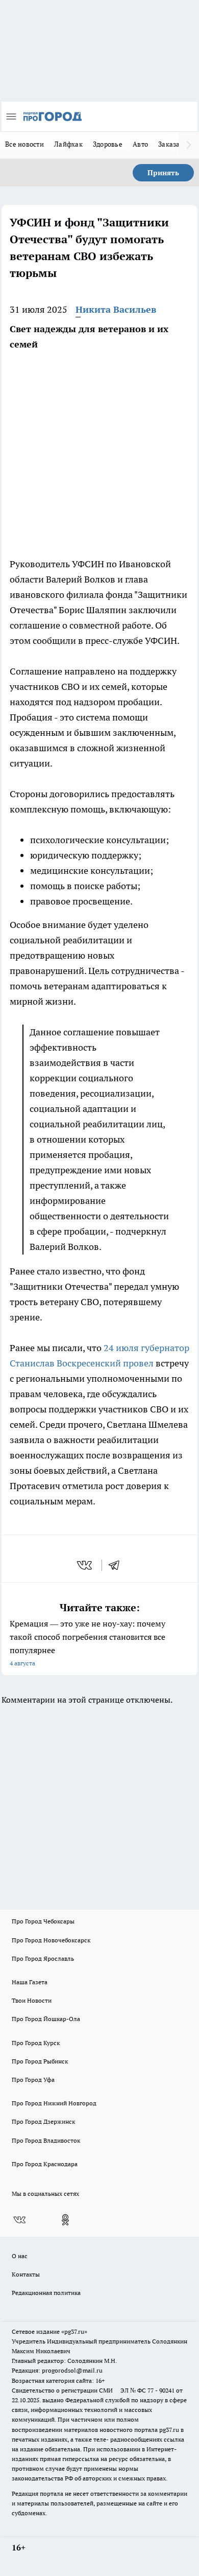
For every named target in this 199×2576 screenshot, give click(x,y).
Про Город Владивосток (46, 2140)
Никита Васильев (116, 309)
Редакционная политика (46, 2293)
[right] (189, 145)
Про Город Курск (36, 2043)
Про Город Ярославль (43, 1958)
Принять (163, 173)
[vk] (85, 1565)
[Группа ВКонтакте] (19, 2220)
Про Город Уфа (33, 2080)
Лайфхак (68, 144)
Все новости (24, 144)
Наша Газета (30, 1982)
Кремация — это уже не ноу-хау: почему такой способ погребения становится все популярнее (88, 1643)
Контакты (26, 2274)
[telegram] (117, 1565)
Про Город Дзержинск (43, 2121)
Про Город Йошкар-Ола (46, 2019)
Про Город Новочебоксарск (51, 1940)
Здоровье (108, 144)
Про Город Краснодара (45, 2164)
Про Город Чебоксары (43, 1921)
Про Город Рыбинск (40, 2061)
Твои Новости (32, 2000)
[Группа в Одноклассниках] (65, 2220)
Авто (140, 144)
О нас (20, 2256)
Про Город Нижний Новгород (54, 2103)
